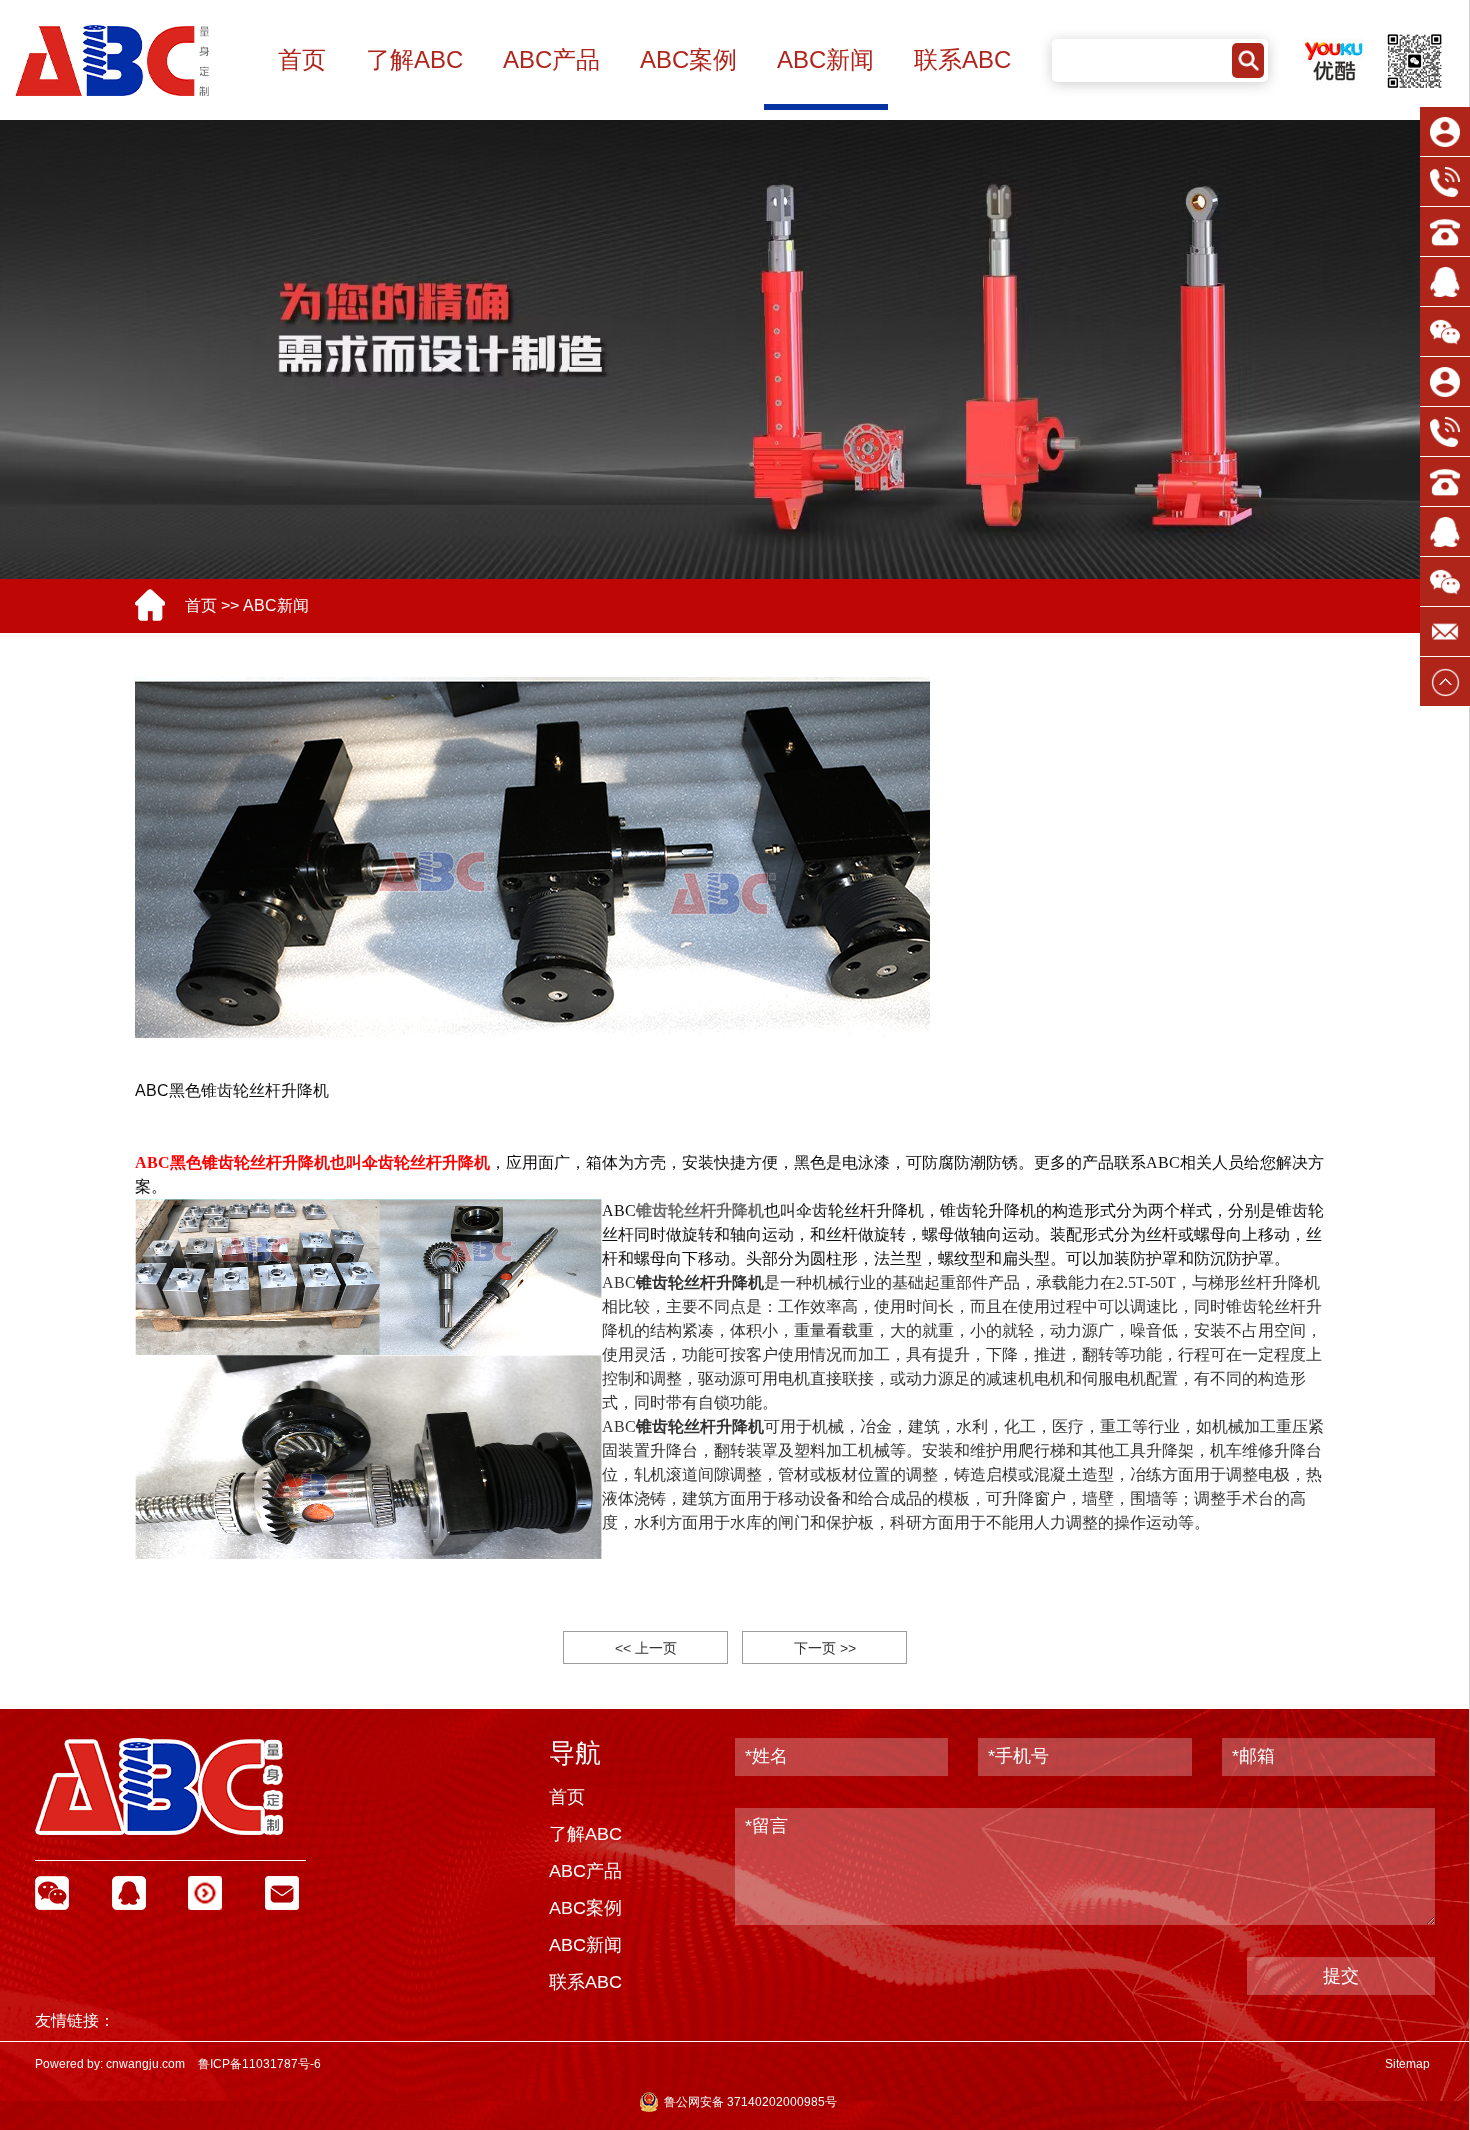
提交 (1341, 1976)
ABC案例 (688, 59)
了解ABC (414, 59)
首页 (302, 59)
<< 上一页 (646, 1648)
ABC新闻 (825, 59)
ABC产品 (551, 59)
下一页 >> (825, 1648)
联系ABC (962, 59)
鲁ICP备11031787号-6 (259, 2064)
